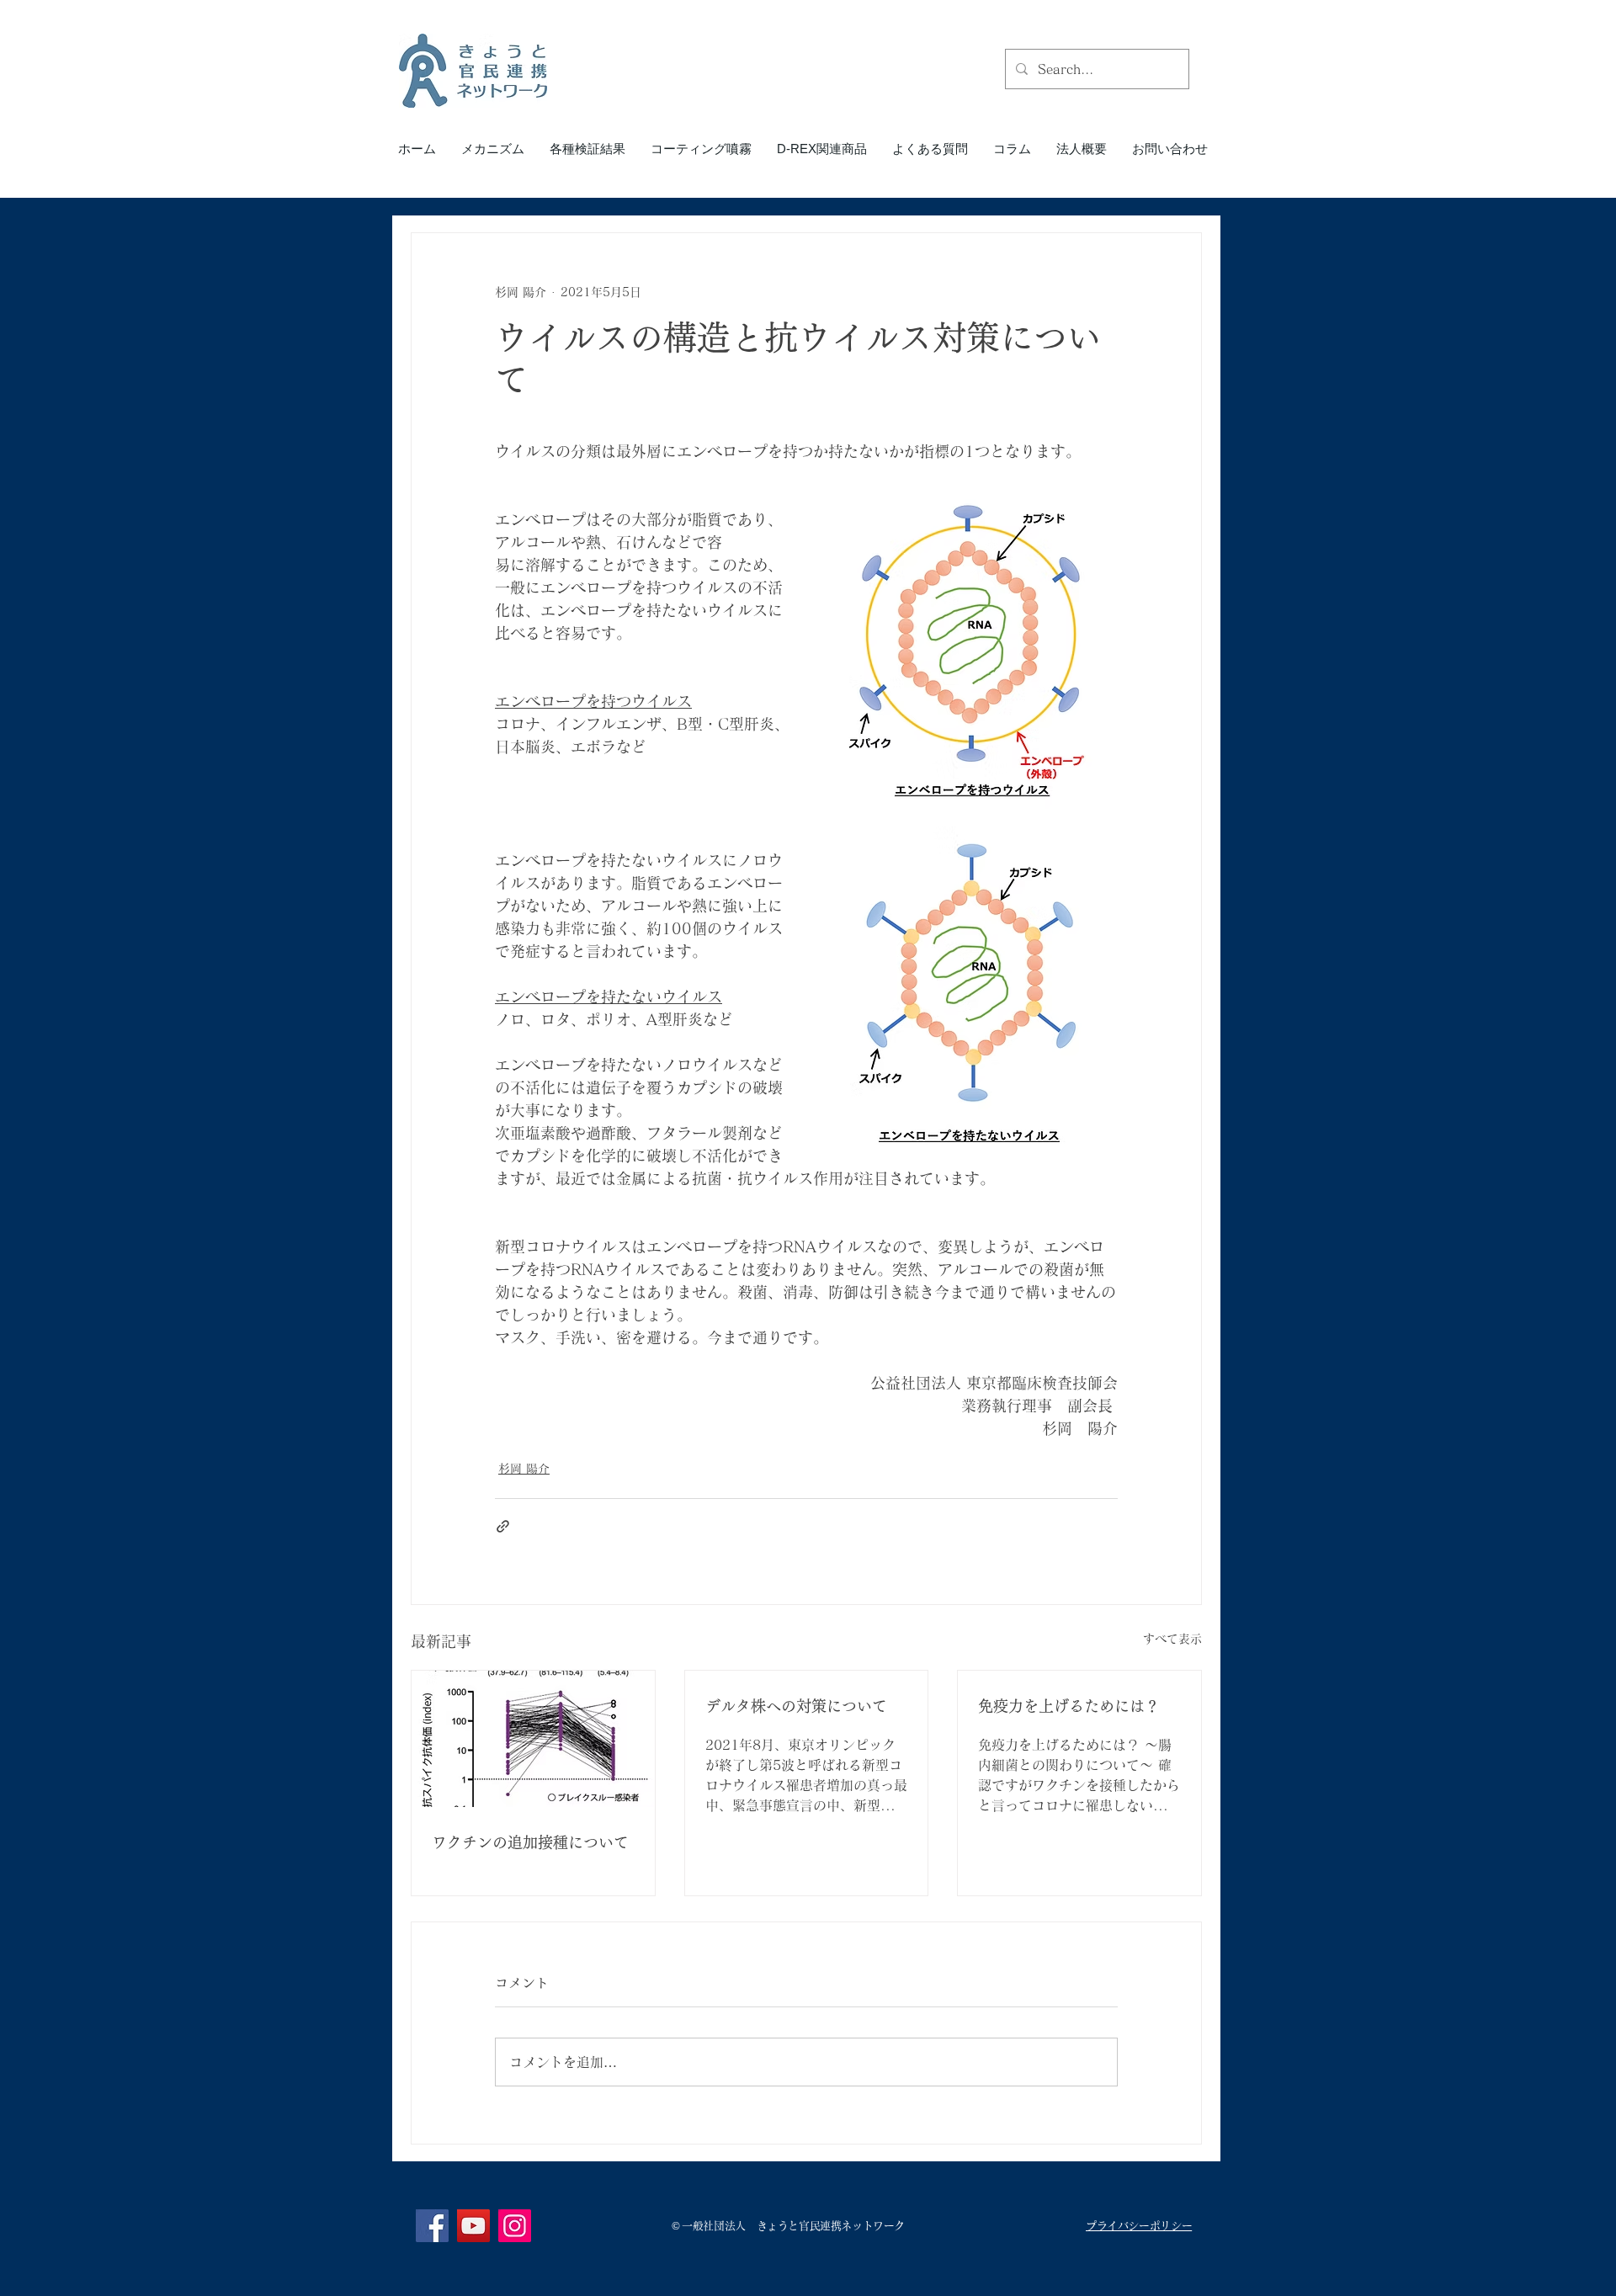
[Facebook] (432, 2226)
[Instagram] (515, 2226)
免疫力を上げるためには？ (1069, 1706)
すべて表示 (1172, 1639)
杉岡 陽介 (524, 1469)
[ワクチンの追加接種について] (533, 1739)
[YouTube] (473, 2226)
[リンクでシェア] (503, 1526)
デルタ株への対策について (796, 1706)
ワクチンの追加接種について (530, 1842)
